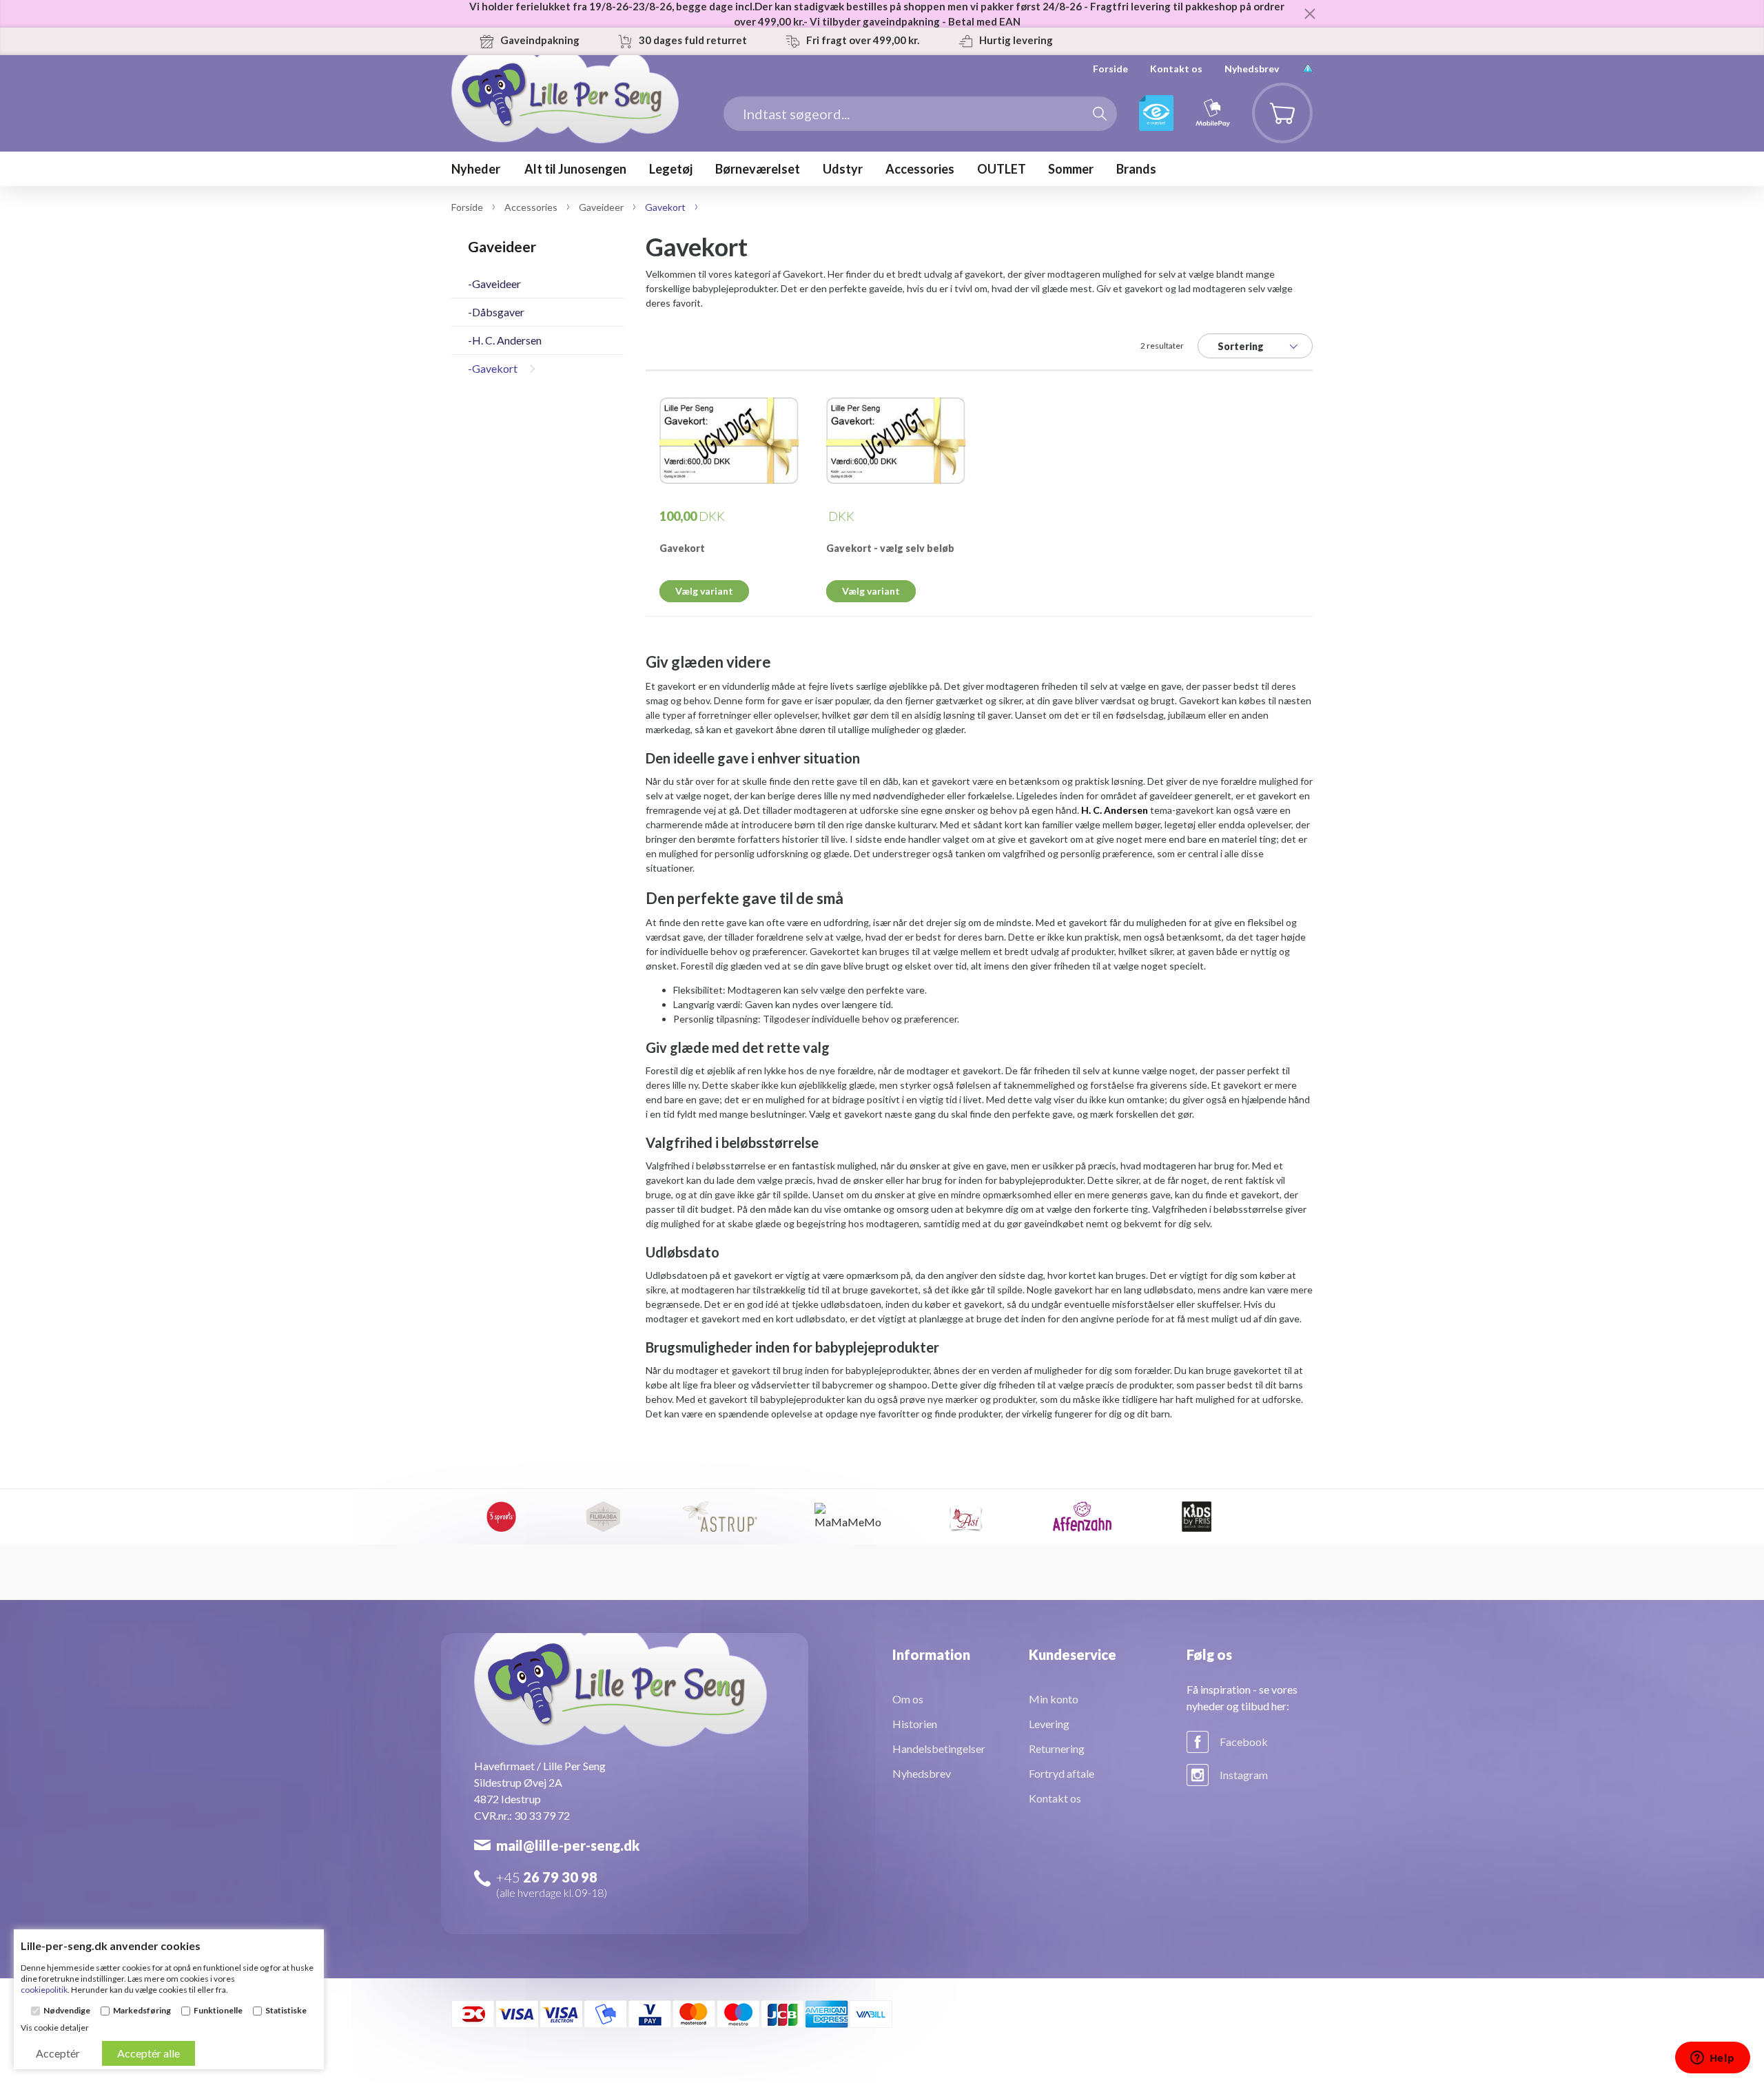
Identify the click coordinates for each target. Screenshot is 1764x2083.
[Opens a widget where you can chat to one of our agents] (1712, 2059)
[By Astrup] (720, 1517)
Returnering (1057, 1748)
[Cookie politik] (1308, 69)
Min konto (1054, 1699)
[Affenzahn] (1083, 1517)
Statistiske (286, 2011)
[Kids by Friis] (1197, 1517)
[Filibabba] (603, 1517)
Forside (1110, 69)
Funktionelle (218, 2011)
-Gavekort (493, 368)
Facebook (1244, 1742)
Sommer (1071, 169)
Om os (908, 1699)
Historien (915, 1724)
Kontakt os (1176, 69)
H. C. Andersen (1115, 810)
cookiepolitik (44, 1990)
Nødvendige (67, 2011)
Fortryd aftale (1062, 1773)
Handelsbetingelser (939, 1748)
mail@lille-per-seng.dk (568, 1845)
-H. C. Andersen (505, 340)
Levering (1049, 1724)
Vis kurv (1274, 93)
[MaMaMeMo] (849, 1517)
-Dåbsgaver (496, 312)
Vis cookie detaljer (55, 2028)
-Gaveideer (494, 284)
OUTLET (1002, 169)
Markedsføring (142, 2011)
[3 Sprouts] (501, 1517)
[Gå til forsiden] (565, 120)
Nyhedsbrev (1252, 69)
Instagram (1244, 1775)
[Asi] (965, 1517)
